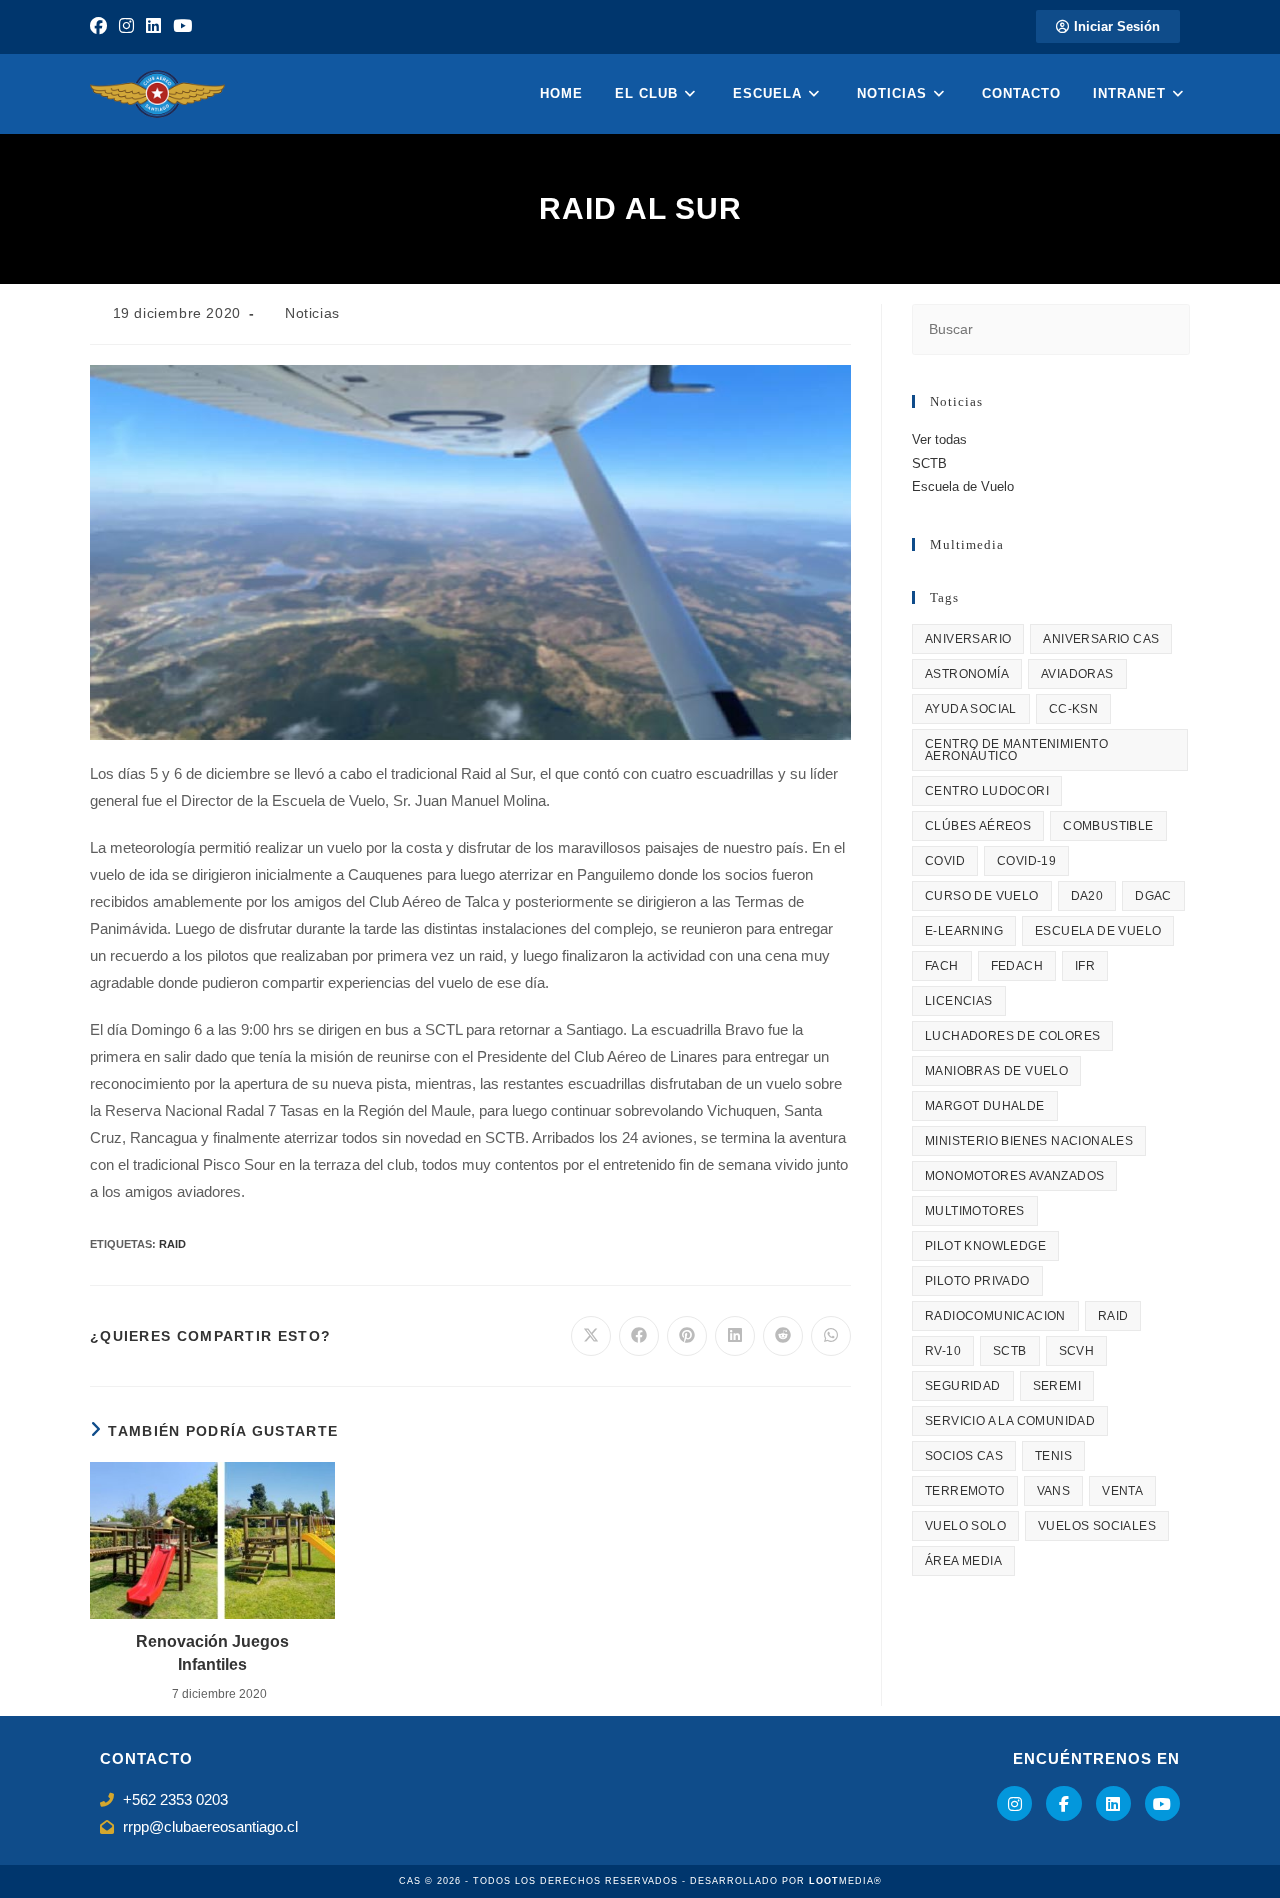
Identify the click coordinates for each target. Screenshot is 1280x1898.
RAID (172, 1244)
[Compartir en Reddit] (783, 1336)
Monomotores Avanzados (1014, 1176)
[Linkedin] (1113, 1803)
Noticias (312, 313)
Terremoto (965, 1491)
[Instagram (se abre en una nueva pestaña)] (126, 27)
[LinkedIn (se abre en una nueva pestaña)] (153, 27)
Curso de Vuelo (982, 896)
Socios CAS (964, 1456)
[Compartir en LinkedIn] (735, 1336)
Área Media (963, 1561)
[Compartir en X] (591, 1336)
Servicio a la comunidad (1010, 1421)
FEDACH (1017, 966)
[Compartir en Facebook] (639, 1336)
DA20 (1087, 896)
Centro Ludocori (987, 791)
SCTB (929, 463)
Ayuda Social (971, 709)
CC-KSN (1073, 709)
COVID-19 (1026, 861)
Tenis (1053, 1456)
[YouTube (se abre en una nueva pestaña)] (182, 27)
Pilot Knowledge (985, 1246)
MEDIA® (845, 1881)
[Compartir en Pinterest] (687, 1336)
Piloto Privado (977, 1281)
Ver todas (939, 439)
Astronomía (967, 674)
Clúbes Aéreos (978, 826)
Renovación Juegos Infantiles (212, 1652)
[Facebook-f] (1063, 1803)
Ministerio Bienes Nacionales (1029, 1141)
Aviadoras (1077, 674)
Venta (1122, 1491)
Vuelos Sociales (1097, 1526)
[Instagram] (1014, 1803)
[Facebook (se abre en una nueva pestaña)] (101, 27)
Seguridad (963, 1386)
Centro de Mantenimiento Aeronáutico (1016, 750)
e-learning (964, 931)
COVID (945, 861)
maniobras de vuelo (996, 1071)
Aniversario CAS (1101, 639)
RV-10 (943, 1351)
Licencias (959, 1001)
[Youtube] (1162, 1803)
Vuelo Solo (965, 1526)
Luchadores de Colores (1012, 1036)
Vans (1054, 1491)
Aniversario (968, 639)
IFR (1085, 966)
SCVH (1077, 1351)
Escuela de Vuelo (963, 486)
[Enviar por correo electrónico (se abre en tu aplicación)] (210, 27)
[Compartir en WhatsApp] (831, 1336)
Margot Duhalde (985, 1106)
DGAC (1153, 896)
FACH (942, 966)
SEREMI (1057, 1386)
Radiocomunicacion (995, 1316)
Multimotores (975, 1211)
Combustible (1108, 826)
